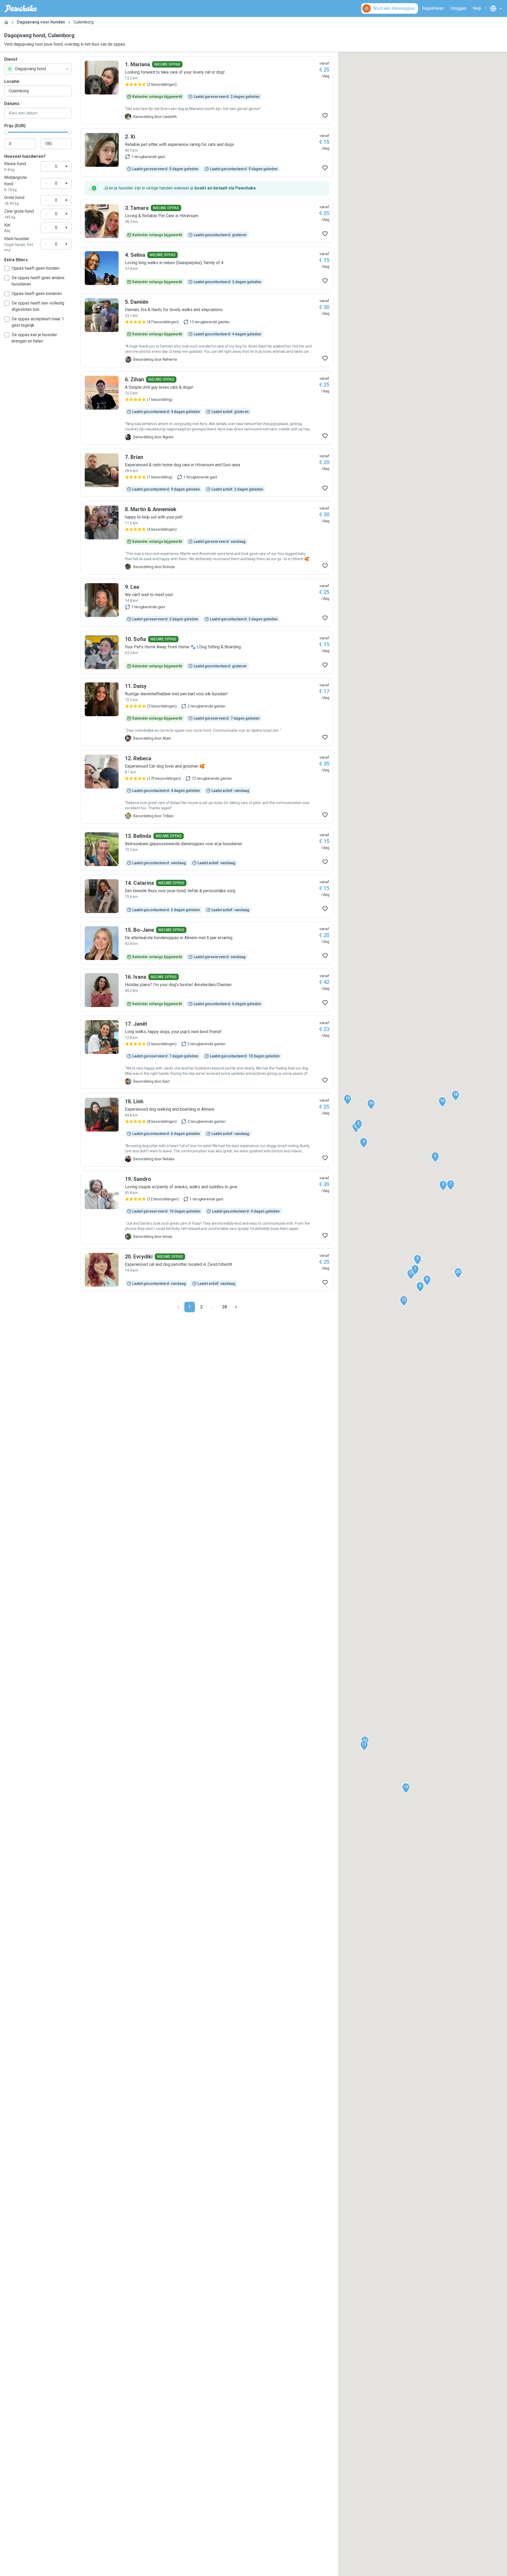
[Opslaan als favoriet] (325, 116)
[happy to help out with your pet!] (207, 538)
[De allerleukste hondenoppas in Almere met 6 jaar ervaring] (207, 943)
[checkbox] (7, 268)
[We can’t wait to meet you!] (207, 603)
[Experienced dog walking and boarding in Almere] (207, 1130)
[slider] (6, 132)
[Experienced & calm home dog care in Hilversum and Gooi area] (207, 473)
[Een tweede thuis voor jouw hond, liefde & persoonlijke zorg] (207, 896)
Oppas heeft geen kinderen (37, 294)
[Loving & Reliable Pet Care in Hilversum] (207, 221)
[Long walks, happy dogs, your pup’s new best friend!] (207, 1052)
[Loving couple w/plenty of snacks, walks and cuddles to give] (207, 1208)
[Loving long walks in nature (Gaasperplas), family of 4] (207, 268)
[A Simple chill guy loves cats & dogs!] (207, 408)
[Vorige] (178, 1307)
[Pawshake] (21, 8)
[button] (415, 1270)
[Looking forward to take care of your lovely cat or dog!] (207, 90)
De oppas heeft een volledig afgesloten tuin (38, 306)
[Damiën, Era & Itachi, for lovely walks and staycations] (207, 330)
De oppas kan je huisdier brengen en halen (34, 338)
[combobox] (38, 69)
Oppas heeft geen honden (36, 268)
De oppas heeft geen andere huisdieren (38, 281)
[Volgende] (236, 1307)
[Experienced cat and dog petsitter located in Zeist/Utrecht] (207, 1270)
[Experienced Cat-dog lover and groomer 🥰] (207, 787)
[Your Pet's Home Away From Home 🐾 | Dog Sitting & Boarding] (207, 652)
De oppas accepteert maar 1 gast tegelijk (38, 322)
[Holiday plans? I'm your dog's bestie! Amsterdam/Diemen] (207, 990)
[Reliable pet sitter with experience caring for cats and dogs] (207, 153)
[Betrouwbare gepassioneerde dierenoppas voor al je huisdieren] (207, 849)
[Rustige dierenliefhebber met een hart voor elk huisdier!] (207, 712)
